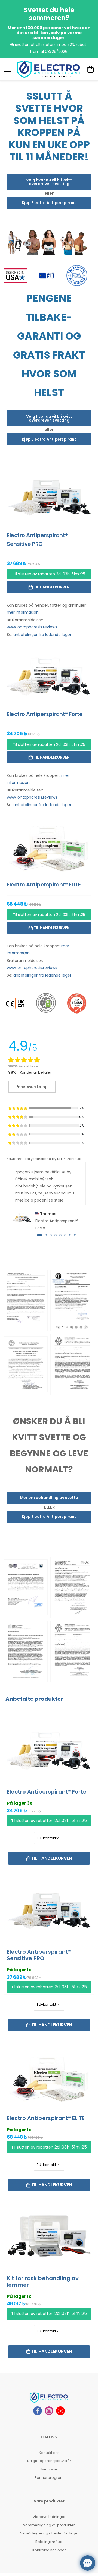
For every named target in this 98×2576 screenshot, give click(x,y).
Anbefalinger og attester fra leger (49, 2533)
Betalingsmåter (49, 2542)
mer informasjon (23, 612)
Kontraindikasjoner (49, 2550)
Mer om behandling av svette (49, 1498)
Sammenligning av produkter (49, 2525)
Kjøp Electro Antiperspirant (49, 203)
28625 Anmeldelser (23, 1066)
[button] (39, 1235)
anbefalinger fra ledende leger (42, 635)
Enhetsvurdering (32, 1087)
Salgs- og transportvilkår (49, 2461)
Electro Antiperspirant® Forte (47, 1792)
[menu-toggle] (7, 69)
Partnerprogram (49, 2478)
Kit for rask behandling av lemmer (43, 2282)
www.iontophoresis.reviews (32, 627)
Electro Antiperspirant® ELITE (46, 2118)
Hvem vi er (49, 2469)
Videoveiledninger (49, 2517)
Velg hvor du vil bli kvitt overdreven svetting (49, 182)
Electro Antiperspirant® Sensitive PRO (39, 1955)
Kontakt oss (49, 2453)
